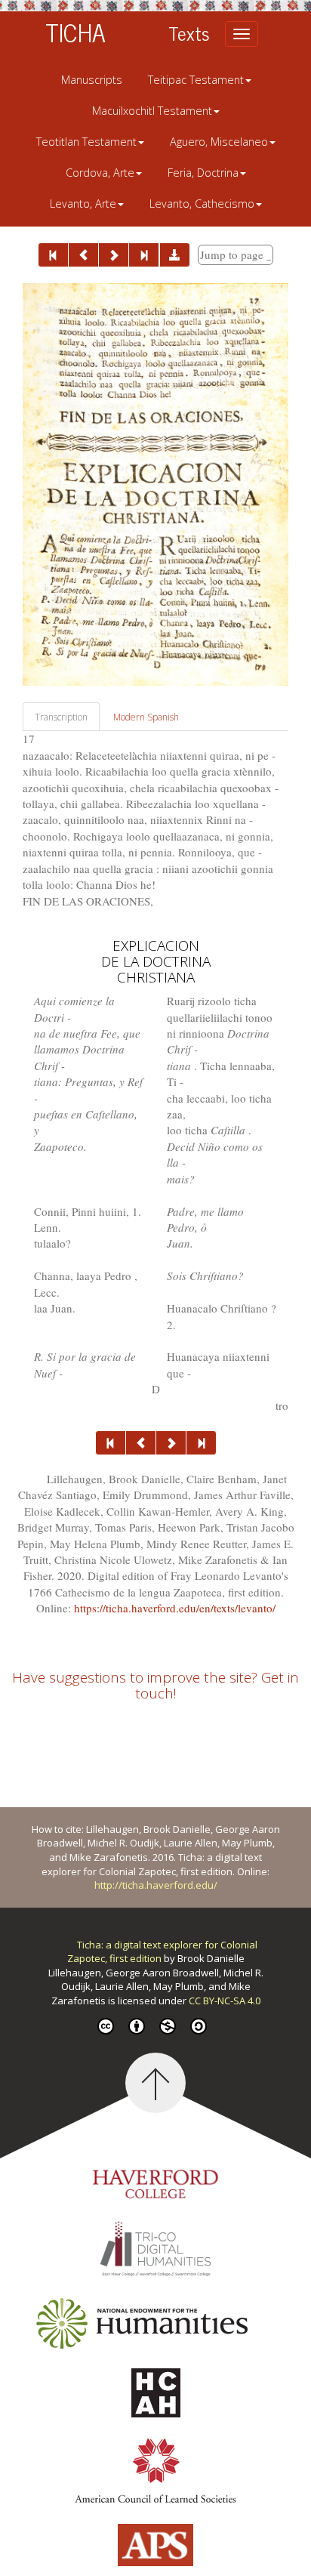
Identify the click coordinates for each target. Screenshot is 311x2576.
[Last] (144, 255)
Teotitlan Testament (86, 142)
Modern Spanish (146, 717)
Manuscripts (92, 80)
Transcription (61, 717)
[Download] (175, 255)
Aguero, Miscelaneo (219, 142)
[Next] (114, 255)
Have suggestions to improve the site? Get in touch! (155, 1685)
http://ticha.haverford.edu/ (156, 1885)
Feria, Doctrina (203, 173)
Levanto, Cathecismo (202, 204)
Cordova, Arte (100, 173)
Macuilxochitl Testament (152, 111)
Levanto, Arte (83, 204)
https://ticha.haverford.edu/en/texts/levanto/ (175, 1608)
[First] (53, 255)
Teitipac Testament (196, 80)
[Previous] (83, 255)
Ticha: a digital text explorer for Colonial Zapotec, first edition (162, 1952)
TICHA (75, 32)
